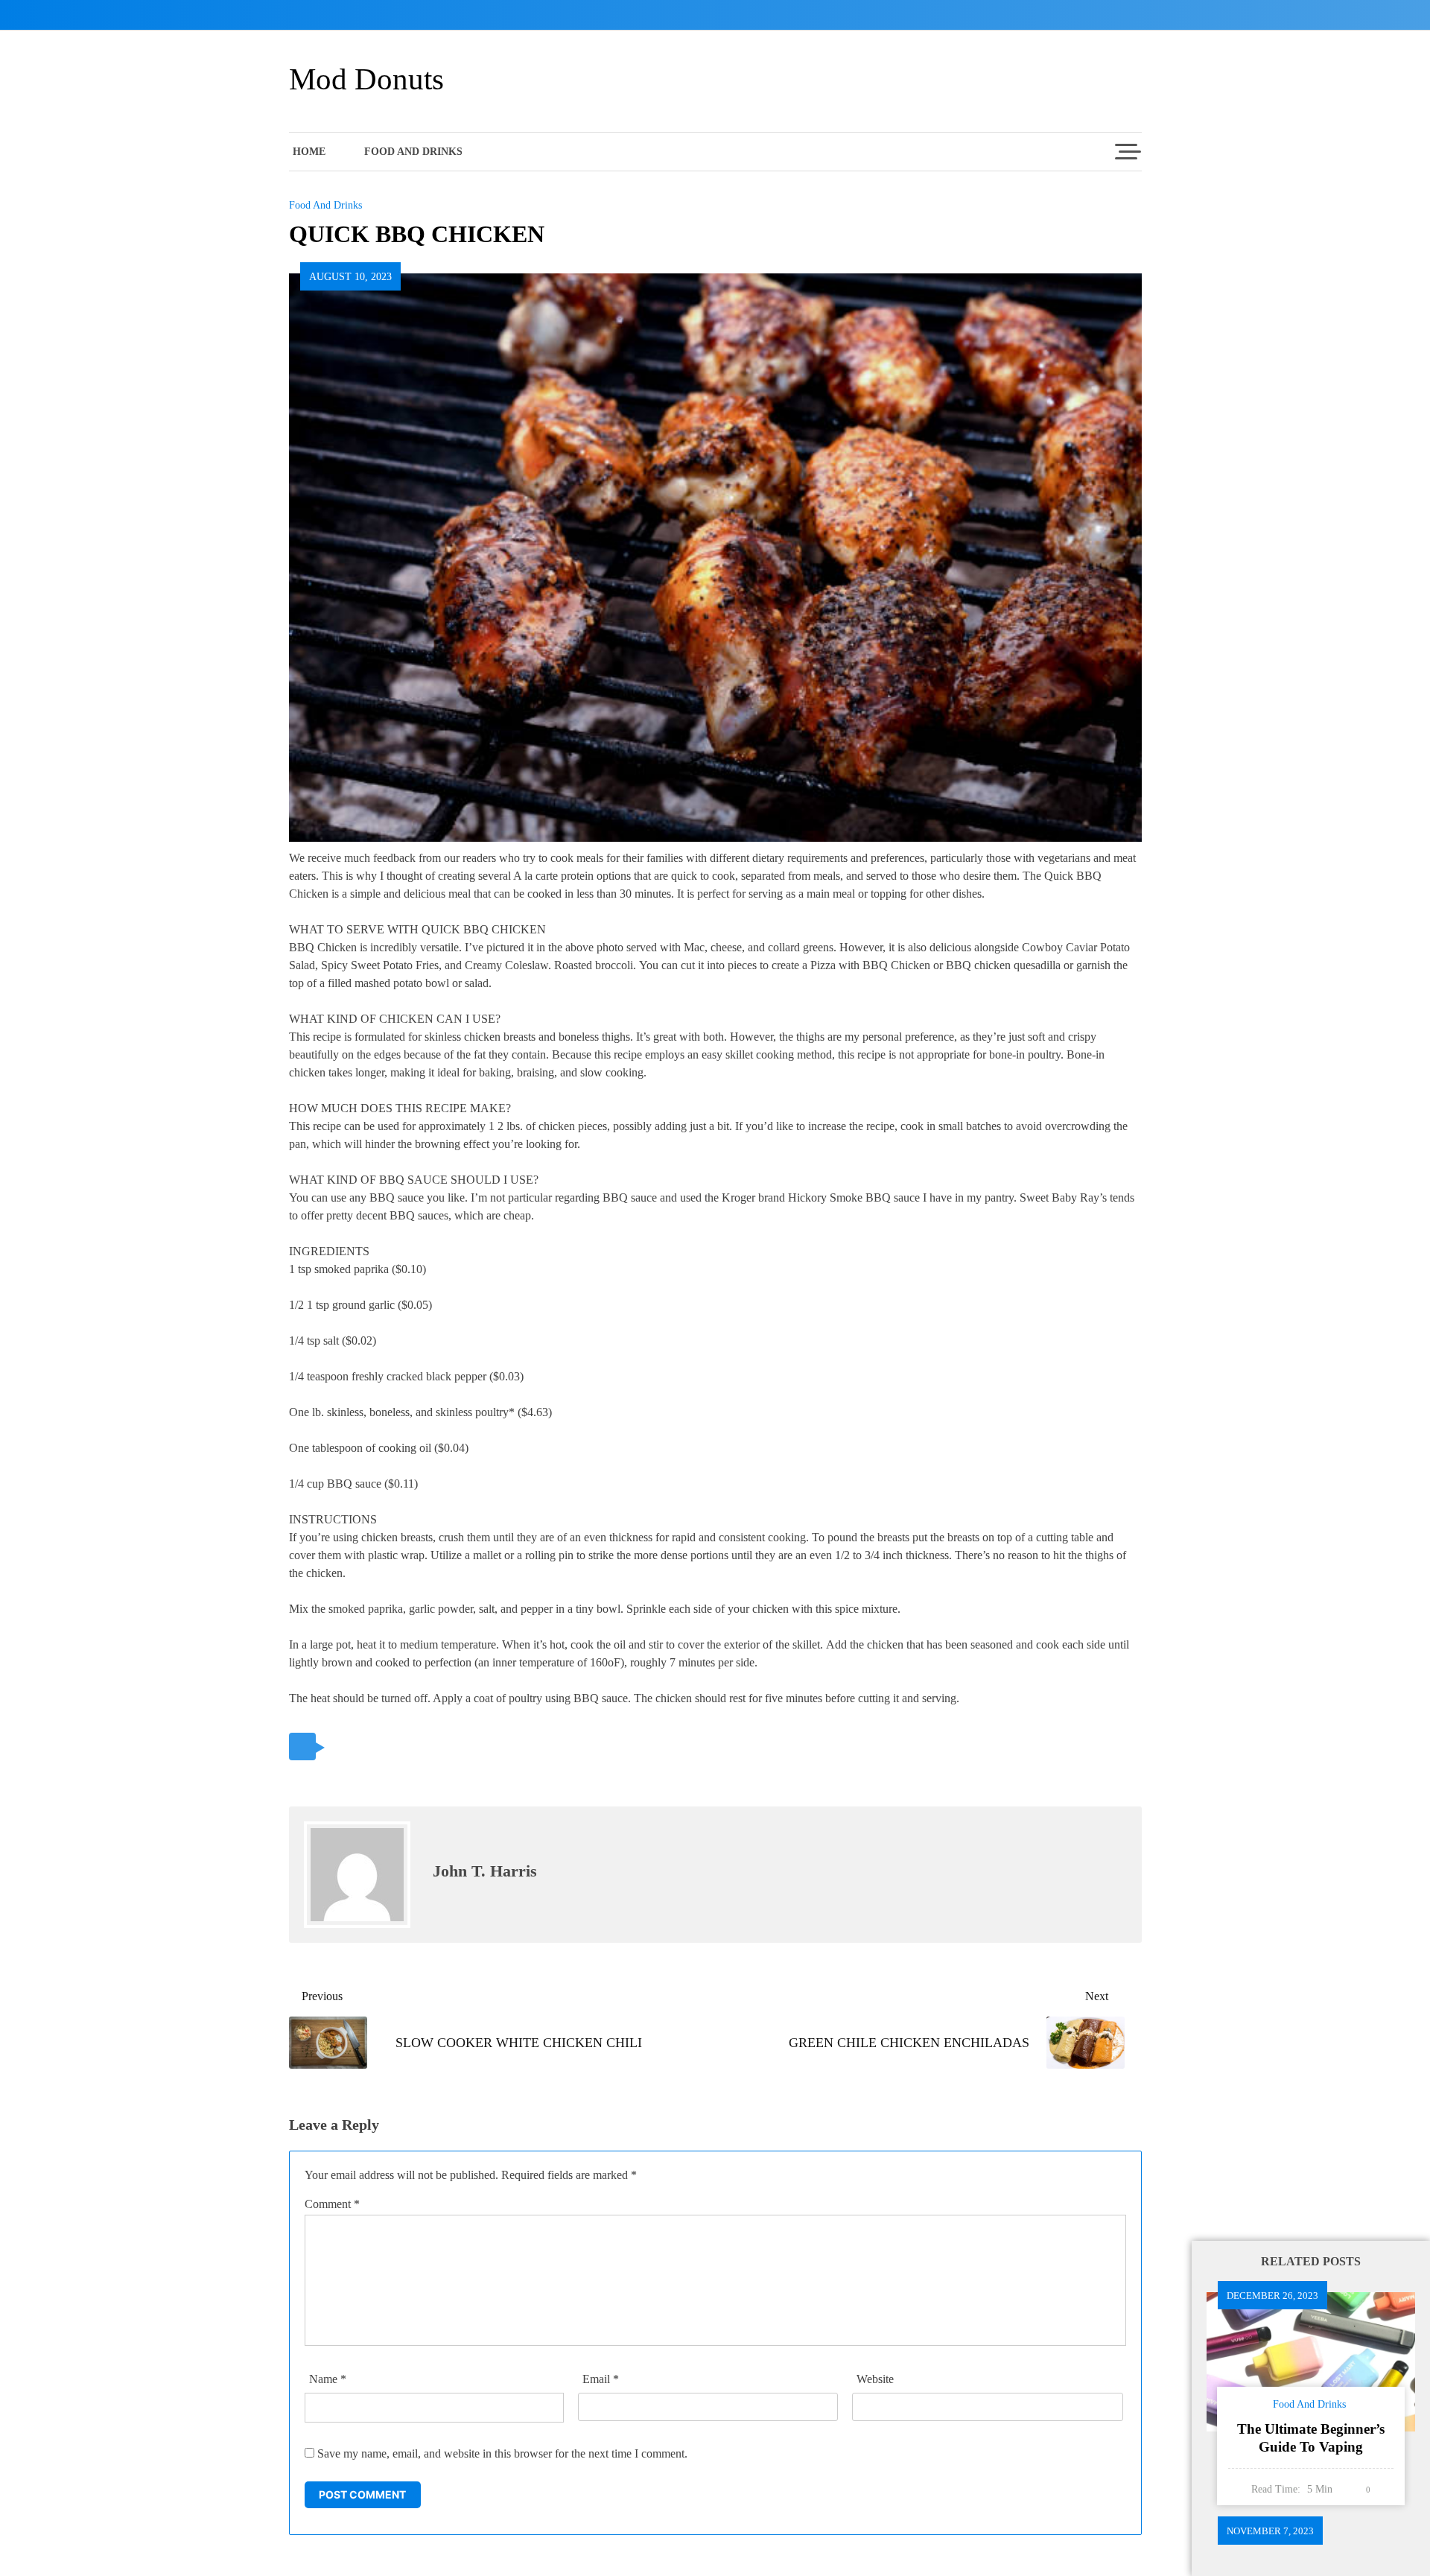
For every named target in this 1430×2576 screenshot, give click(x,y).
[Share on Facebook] (379, 1747)
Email (601, 2379)
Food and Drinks (413, 152)
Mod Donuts (366, 79)
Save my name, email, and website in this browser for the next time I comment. (502, 2453)
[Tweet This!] (344, 1747)
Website (875, 2379)
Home (309, 152)
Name (328, 2379)
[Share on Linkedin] (447, 1747)
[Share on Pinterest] (413, 1747)
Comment (332, 2204)
